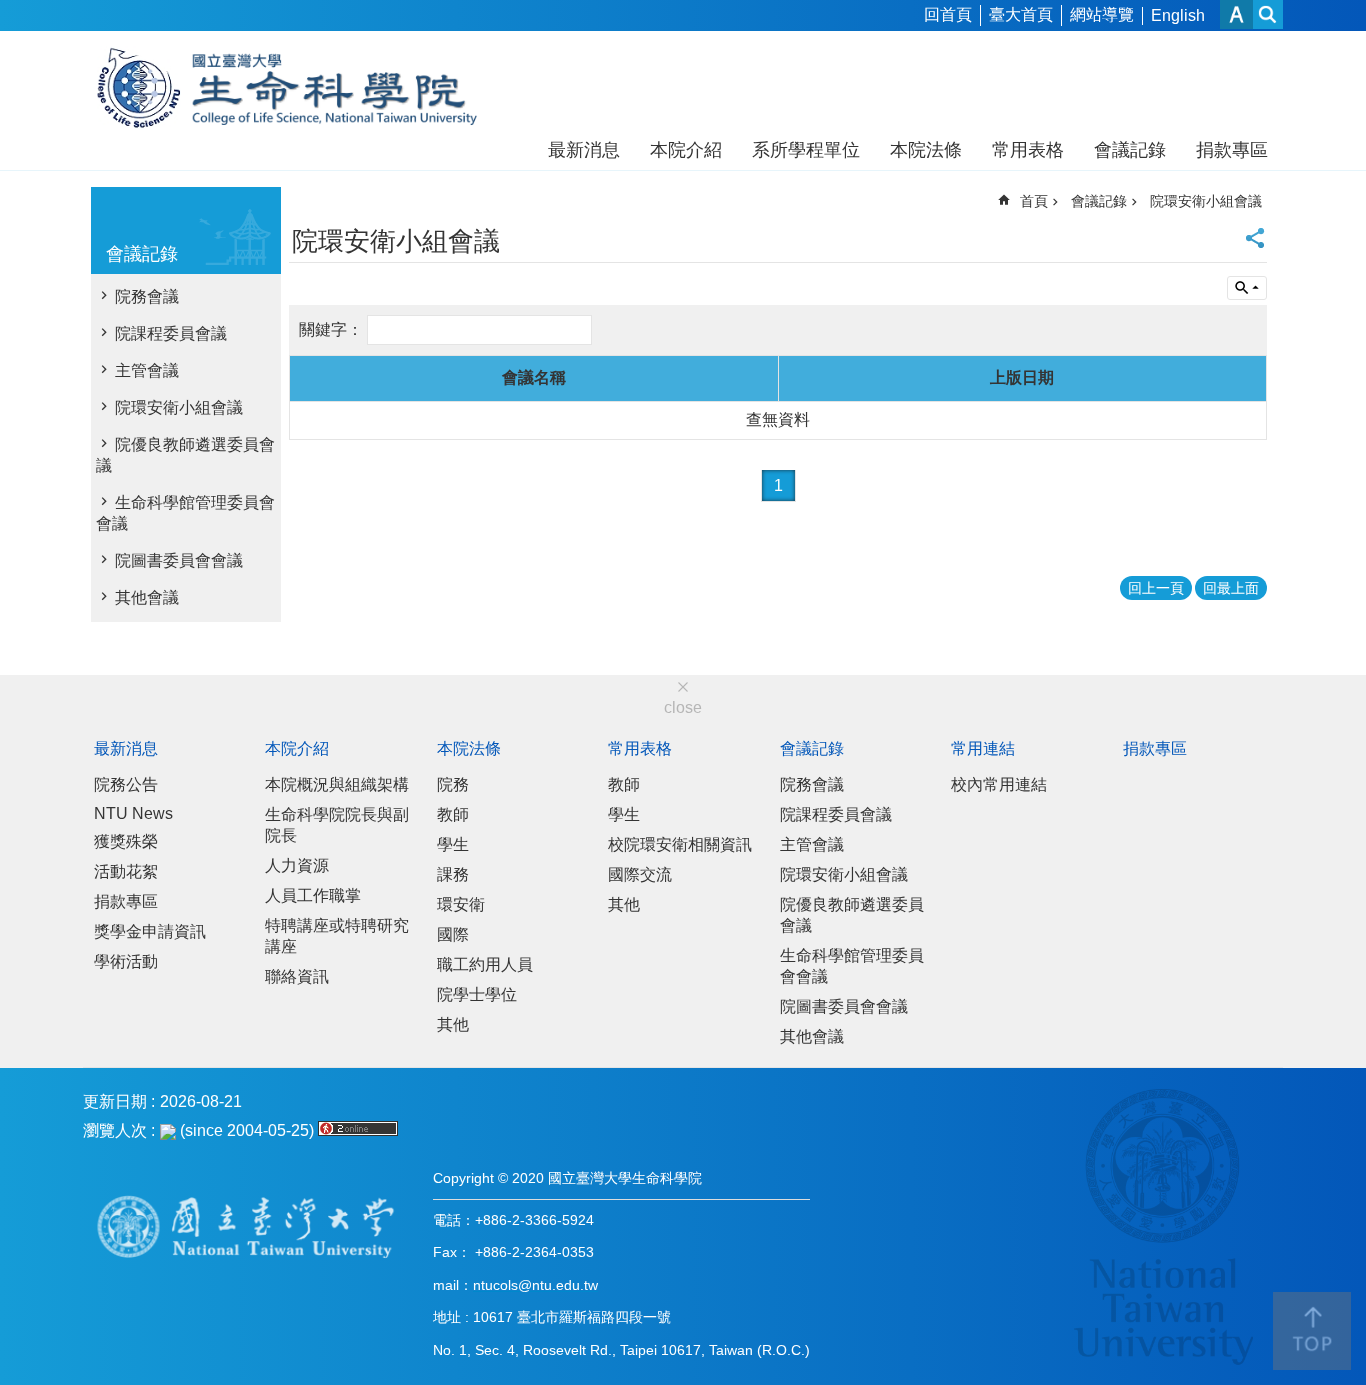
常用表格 (1028, 150)
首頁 (1034, 201)
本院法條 (926, 150)
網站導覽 (1102, 14)
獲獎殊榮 (126, 841)
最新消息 (584, 150)
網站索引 (1268, 14)
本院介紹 (686, 150)
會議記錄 (1130, 150)
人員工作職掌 (313, 895)
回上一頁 (1156, 588)
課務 (453, 874)
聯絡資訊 (297, 976)
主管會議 (147, 370)
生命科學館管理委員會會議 (185, 513)
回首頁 (948, 14)
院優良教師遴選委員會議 (185, 455)
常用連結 (983, 748)
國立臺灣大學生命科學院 (300, 88)
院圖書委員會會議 (179, 560)
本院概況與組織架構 (337, 784)
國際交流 (640, 874)
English (1178, 15)
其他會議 (147, 597)
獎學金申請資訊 (150, 931)
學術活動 (126, 961)
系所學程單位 (806, 150)
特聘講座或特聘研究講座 (337, 936)
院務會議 (147, 296)
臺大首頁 (1021, 14)
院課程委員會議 (171, 333)
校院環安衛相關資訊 (680, 844)
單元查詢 (1247, 288)
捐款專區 (1232, 150)
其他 (453, 1024)
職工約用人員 (485, 964)
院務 (453, 784)
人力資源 (297, 865)
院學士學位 (477, 994)
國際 (453, 934)
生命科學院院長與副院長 (337, 825)
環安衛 (461, 904)
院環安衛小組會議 (179, 407)
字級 (1236, 14)
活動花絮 (126, 871)
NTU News (133, 813)
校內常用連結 (999, 784)
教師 (453, 814)
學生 (453, 844)
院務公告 (126, 784)
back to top (1312, 1331)
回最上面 (1231, 588)
